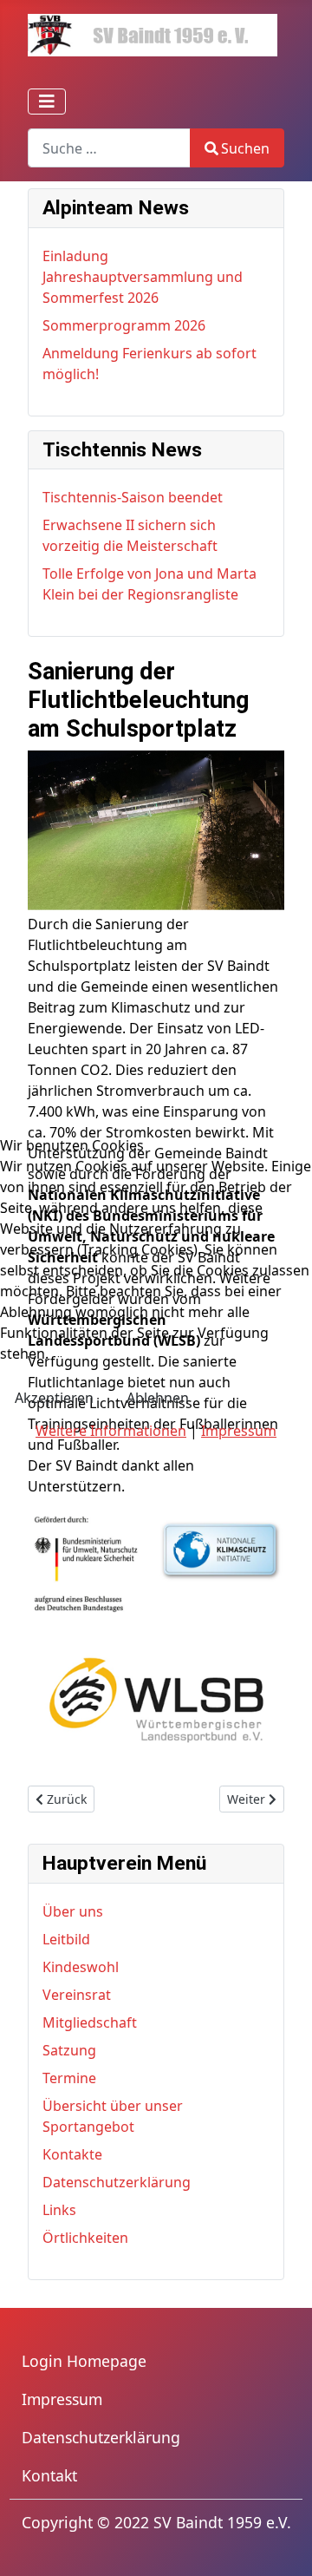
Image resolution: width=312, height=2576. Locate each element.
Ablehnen (158, 1398)
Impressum (239, 1431)
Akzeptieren (54, 1398)
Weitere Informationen (111, 1431)
